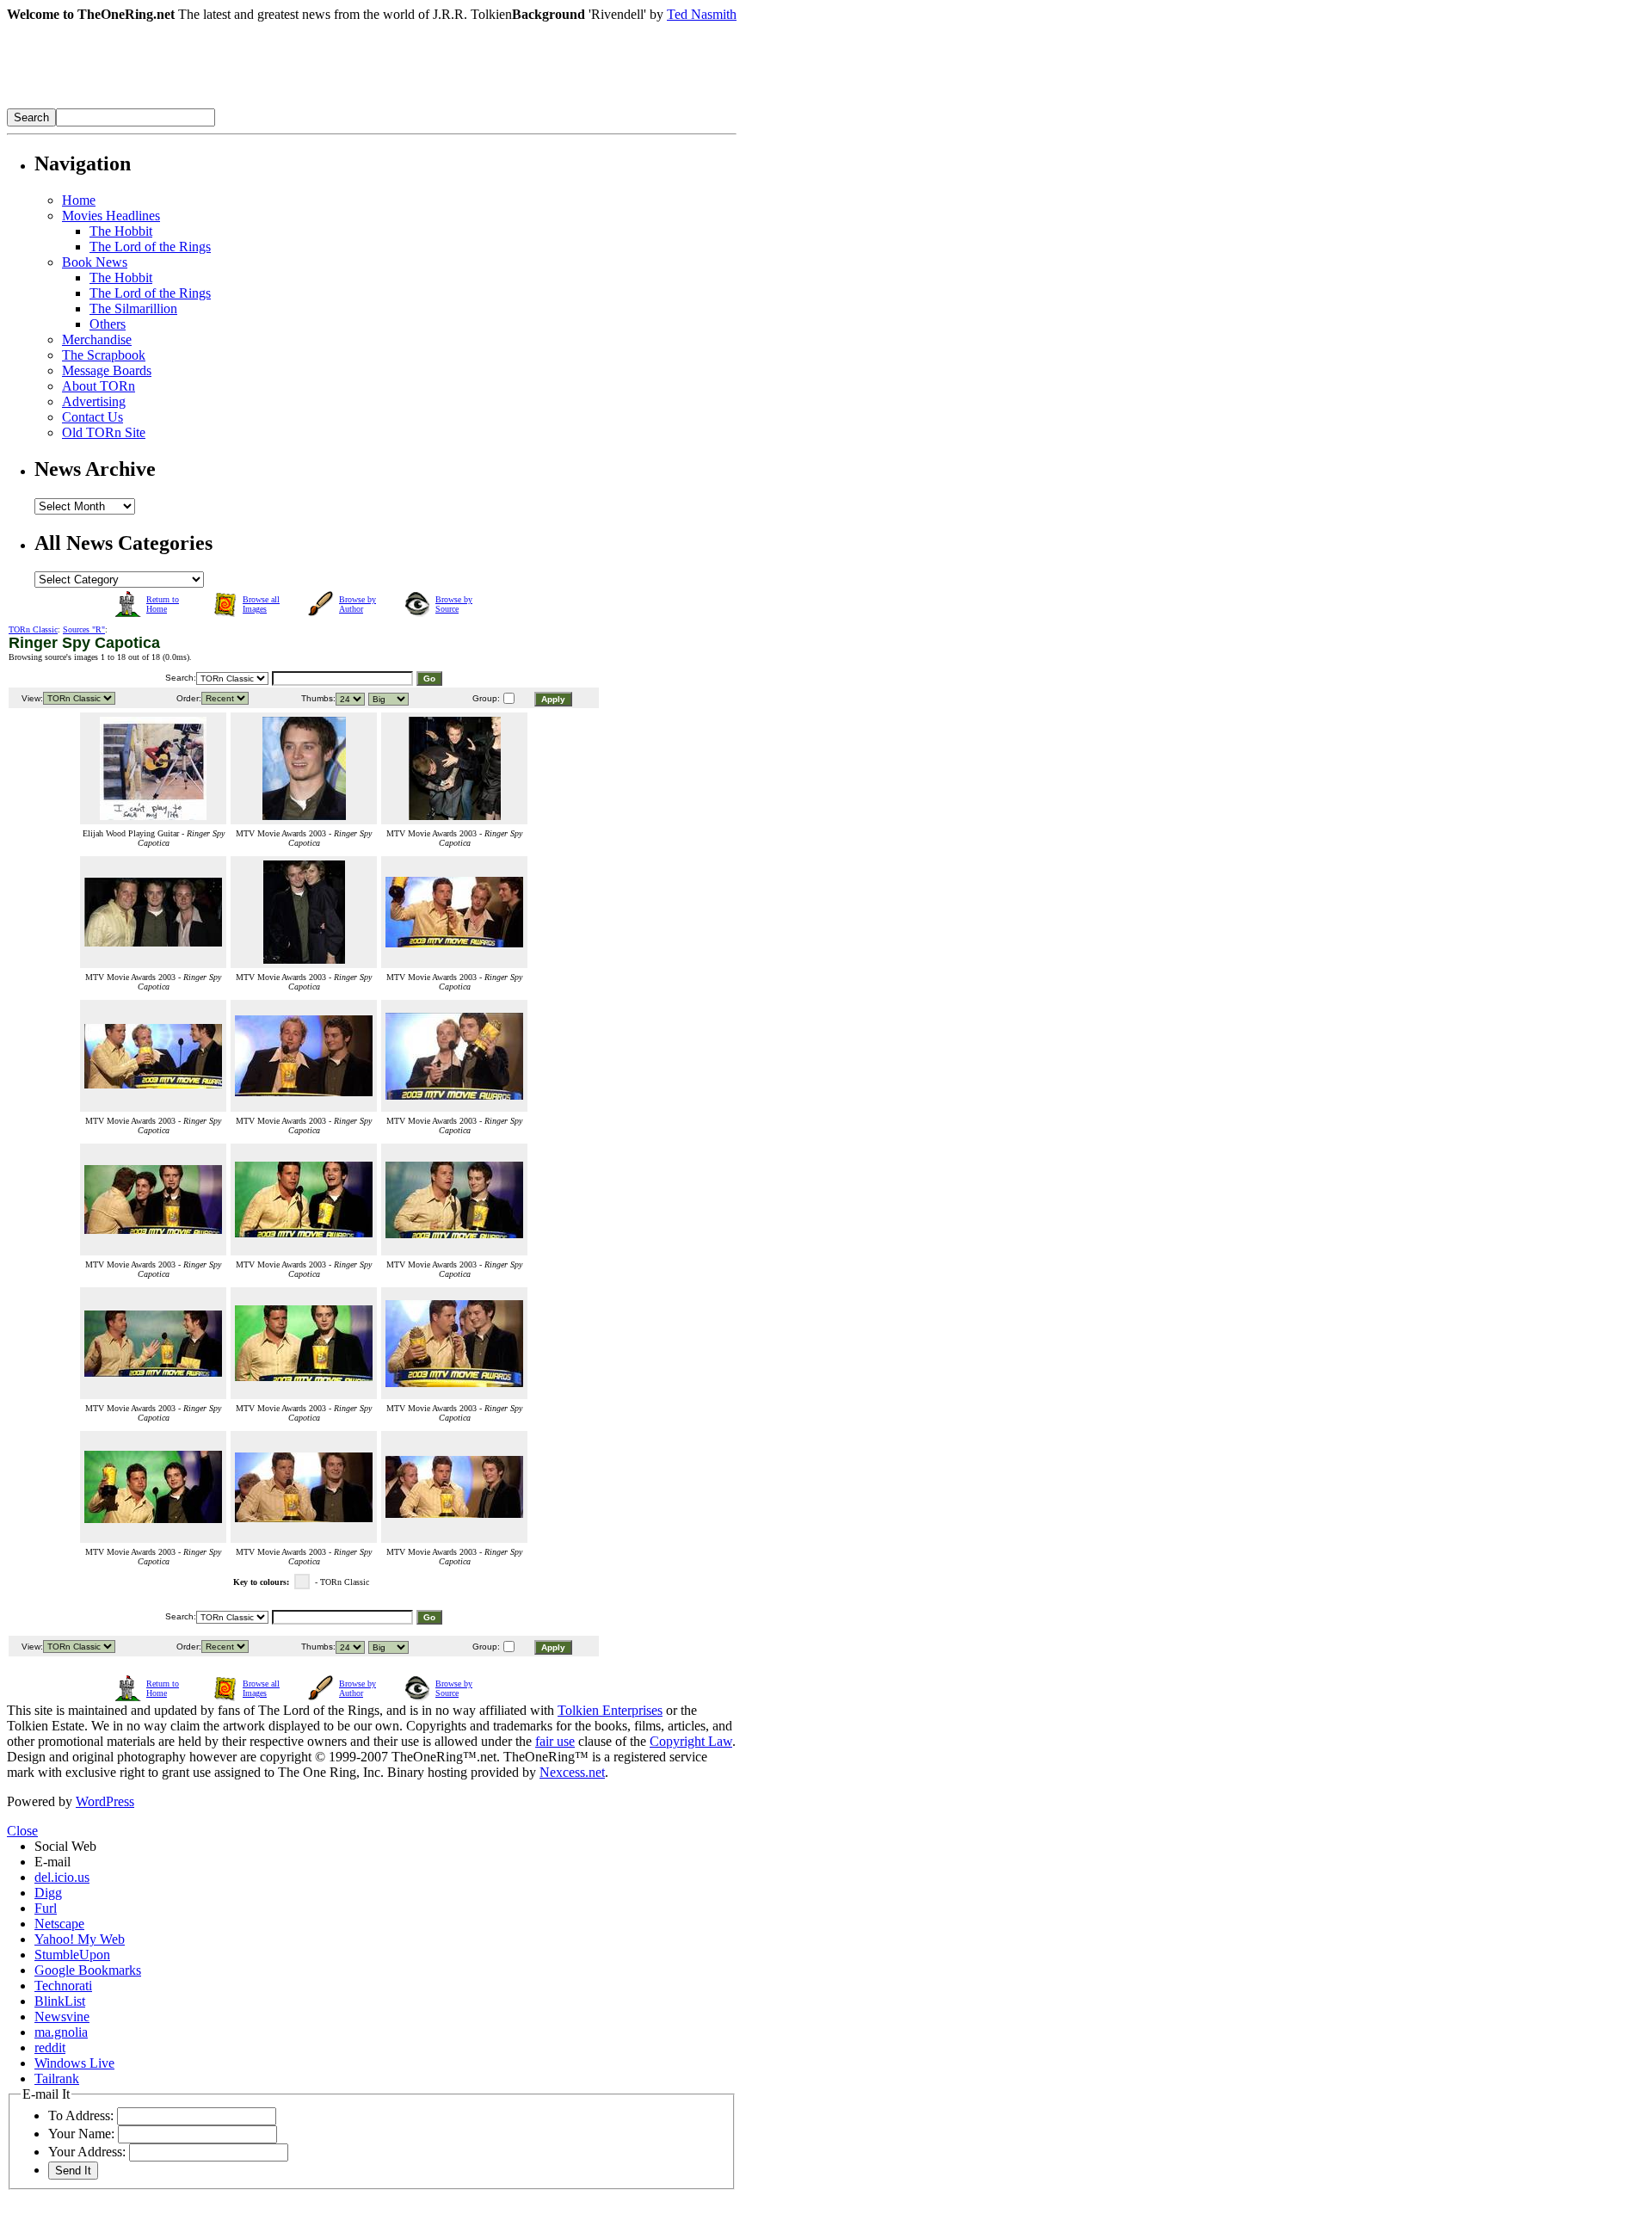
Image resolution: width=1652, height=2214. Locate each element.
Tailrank (57, 2078)
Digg (48, 1893)
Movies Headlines (111, 216)
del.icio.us (62, 1877)
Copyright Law (691, 1741)
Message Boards (107, 370)
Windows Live (74, 2063)
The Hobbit (121, 231)
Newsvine (62, 2017)
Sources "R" (84, 629)
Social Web (65, 1846)
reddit (50, 2047)
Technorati (63, 1986)
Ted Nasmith (702, 14)
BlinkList (60, 2001)
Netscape (59, 1924)
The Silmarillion (133, 308)
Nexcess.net (572, 1772)
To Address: (81, 2115)
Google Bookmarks (88, 1970)
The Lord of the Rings (150, 247)
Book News (95, 262)
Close (22, 1831)
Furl (46, 1908)
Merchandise (97, 339)
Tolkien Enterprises (610, 1710)
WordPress (105, 1801)
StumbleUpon (72, 1955)
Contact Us (92, 417)
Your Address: (87, 2152)
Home (79, 200)
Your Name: (81, 2134)
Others (108, 324)
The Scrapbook (104, 355)
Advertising (94, 401)
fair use (555, 1741)
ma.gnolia (61, 2032)
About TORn (99, 386)
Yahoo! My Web (80, 1939)
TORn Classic (33, 629)
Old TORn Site (104, 432)
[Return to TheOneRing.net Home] (265, 104)
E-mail (52, 1862)
